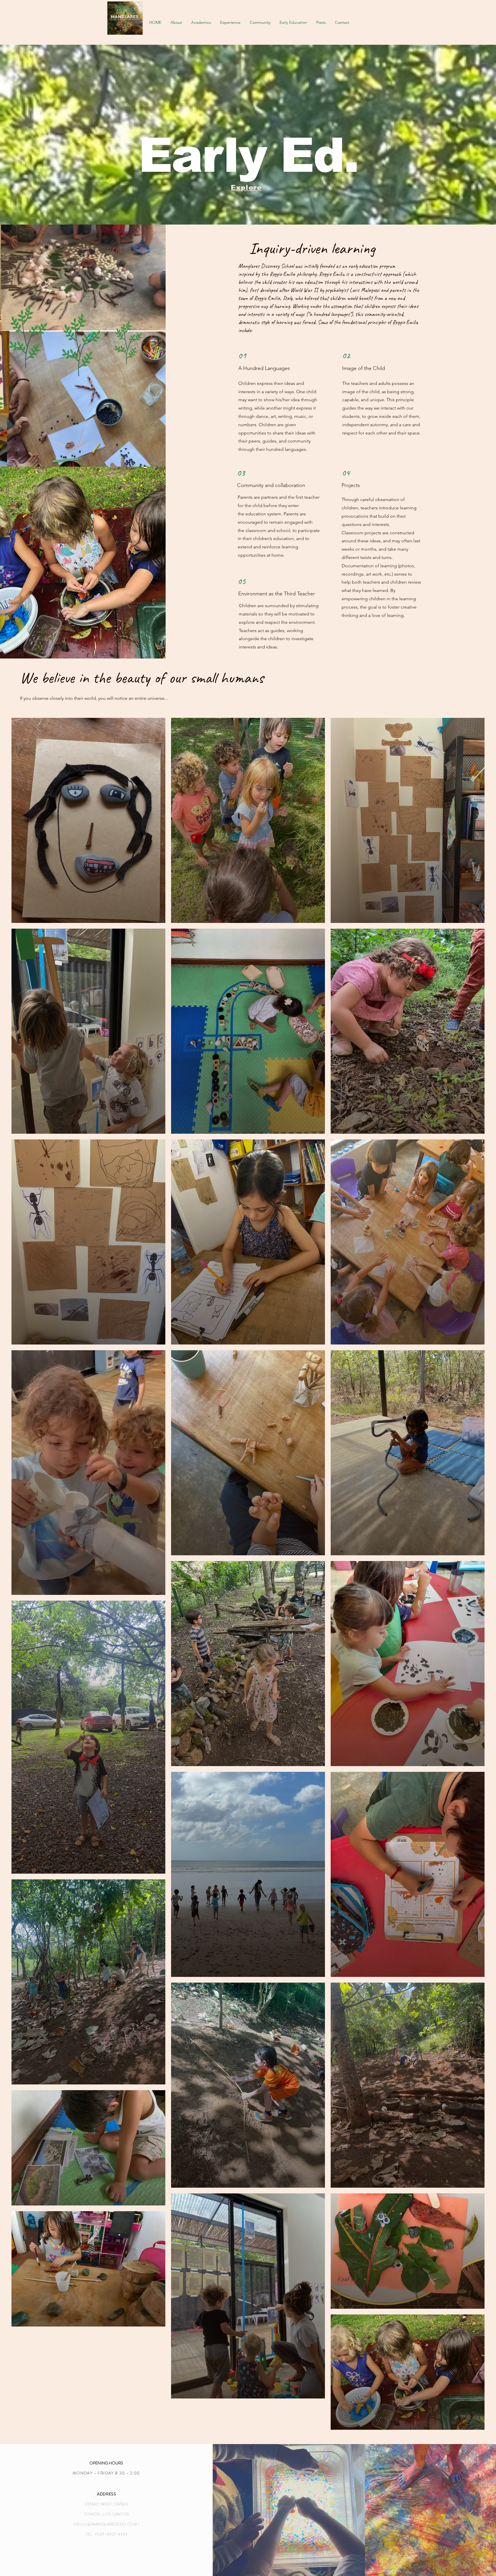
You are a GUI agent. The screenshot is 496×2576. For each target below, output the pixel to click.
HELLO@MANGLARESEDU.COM (105, 2524)
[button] (230, 22)
